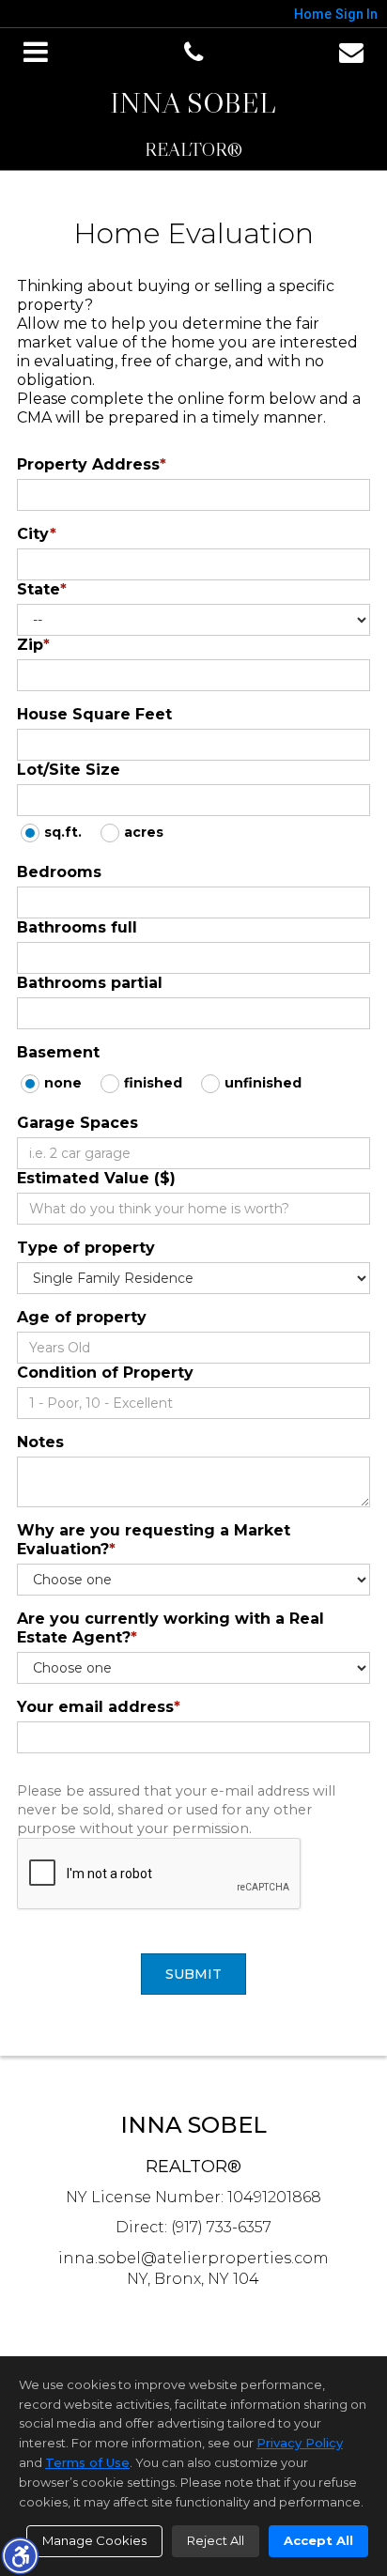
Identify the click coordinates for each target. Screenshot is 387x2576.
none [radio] (63, 1083)
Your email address (99, 1707)
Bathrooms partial (90, 983)
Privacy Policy (300, 2443)
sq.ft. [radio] (63, 832)
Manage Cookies (94, 2540)
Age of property (82, 1317)
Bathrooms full (77, 927)
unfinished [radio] (263, 1083)
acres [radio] (144, 832)
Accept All (318, 2540)
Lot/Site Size (69, 770)
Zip (33, 645)
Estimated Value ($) (96, 1178)
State (42, 589)
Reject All (216, 2540)
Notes (40, 1442)
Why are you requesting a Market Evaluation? (154, 1540)
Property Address (92, 464)
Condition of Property (105, 1373)
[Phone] (193, 53)
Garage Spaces (77, 1123)
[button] (20, 2555)
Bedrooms (59, 872)
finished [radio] (153, 1083)
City (37, 534)
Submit (193, 1974)
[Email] (351, 53)
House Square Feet (94, 714)
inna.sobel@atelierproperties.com (193, 2258)
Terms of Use (87, 2462)
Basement (58, 1052)
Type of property (86, 1248)
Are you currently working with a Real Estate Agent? (170, 1628)
